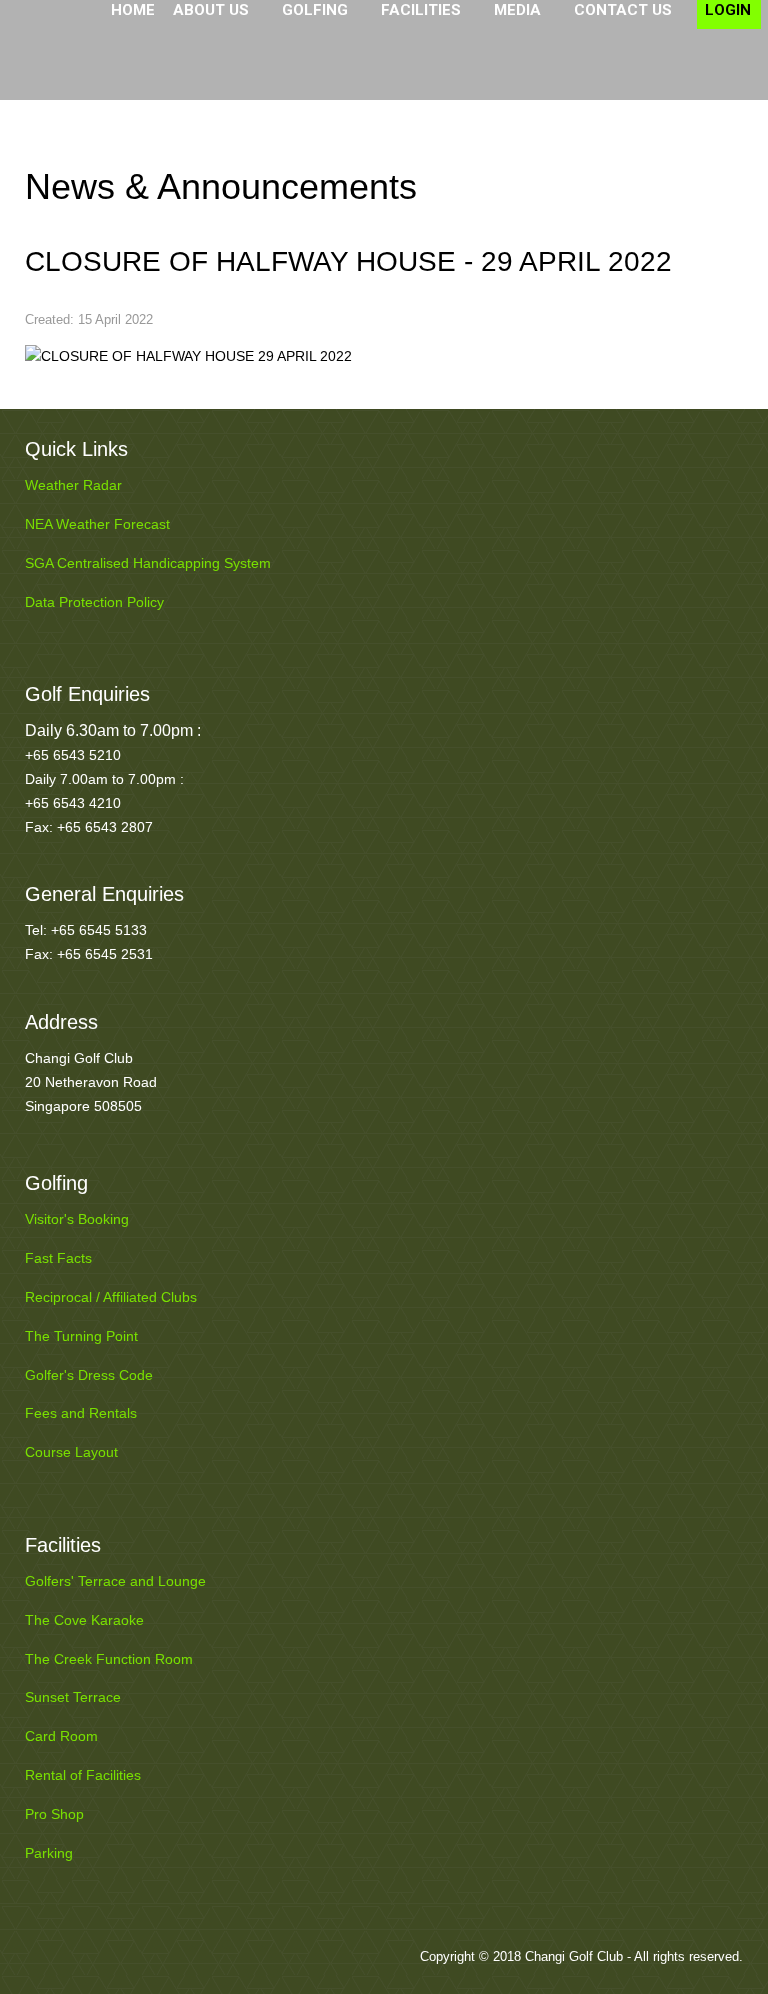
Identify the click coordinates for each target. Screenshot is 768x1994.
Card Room (61, 1736)
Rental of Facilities (83, 1775)
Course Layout (71, 1452)
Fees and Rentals (81, 1413)
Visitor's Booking (77, 1219)
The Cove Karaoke (84, 1620)
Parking (49, 1853)
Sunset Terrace (73, 1697)
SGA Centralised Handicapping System (148, 563)
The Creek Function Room (109, 1659)
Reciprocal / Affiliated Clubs (111, 1297)
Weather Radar (73, 485)
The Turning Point (81, 1336)
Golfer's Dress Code (89, 1375)
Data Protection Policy (94, 602)
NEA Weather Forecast (97, 524)
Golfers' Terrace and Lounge (115, 1581)
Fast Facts (58, 1258)
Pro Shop (54, 1814)
